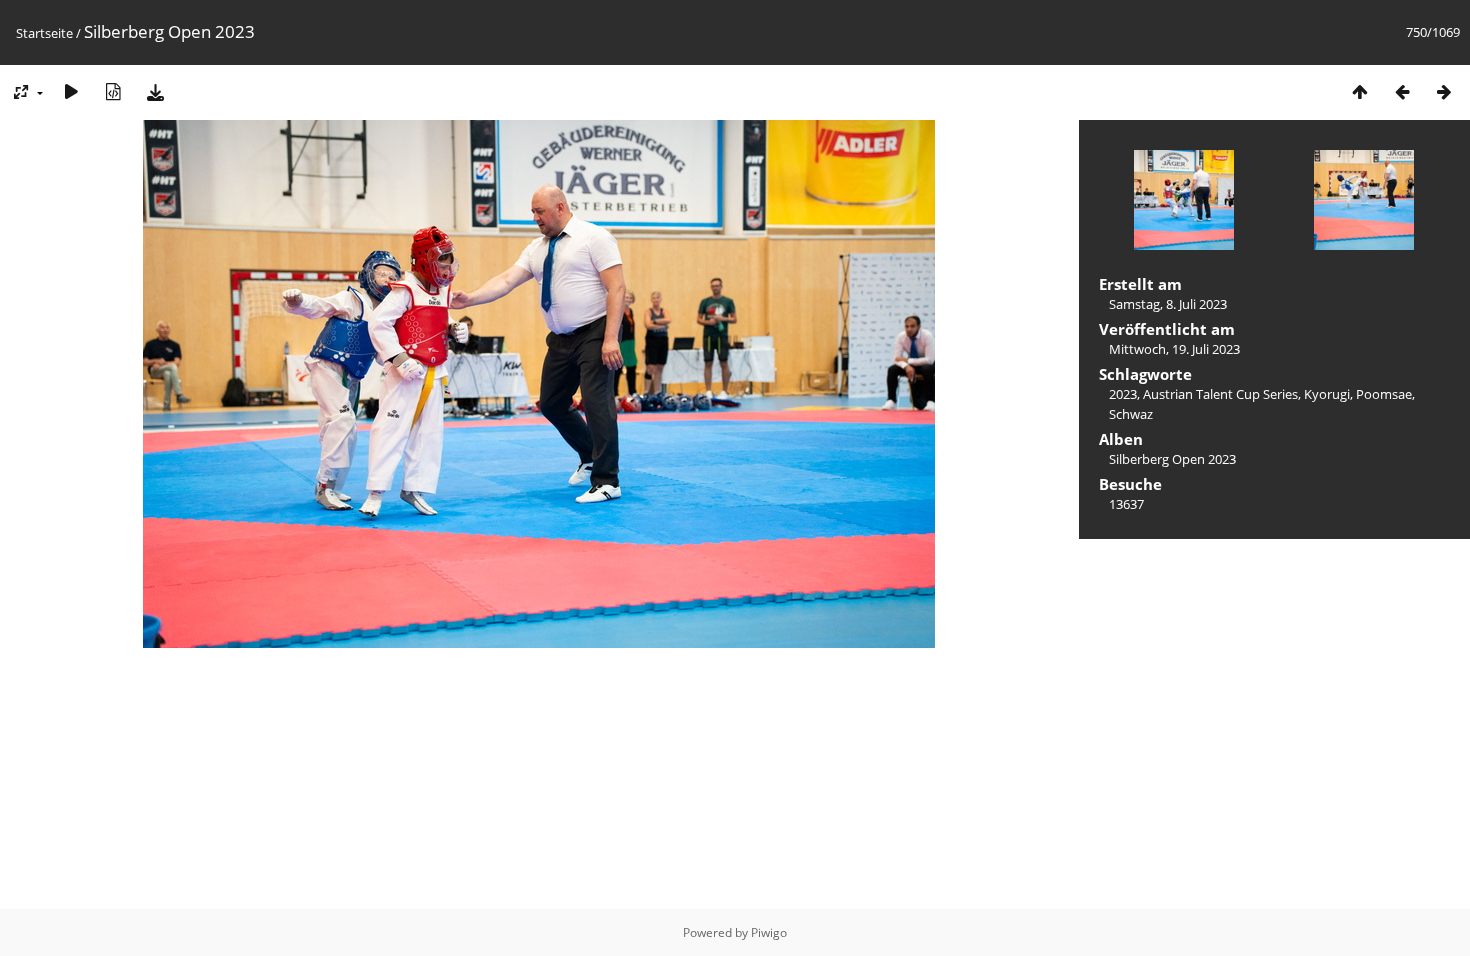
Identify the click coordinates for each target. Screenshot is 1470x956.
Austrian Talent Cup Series (1220, 394)
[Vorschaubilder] (1360, 91)
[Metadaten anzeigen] (113, 91)
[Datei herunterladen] (155, 91)
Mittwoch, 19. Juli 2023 (1174, 349)
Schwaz (1131, 414)
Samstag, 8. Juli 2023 (1168, 304)
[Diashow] (71, 91)
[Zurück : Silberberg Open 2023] (1402, 91)
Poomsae (1384, 394)
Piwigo (769, 932)
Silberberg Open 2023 (1172, 459)
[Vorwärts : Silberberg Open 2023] (1444, 91)
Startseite (44, 33)
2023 (1123, 394)
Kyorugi (1327, 394)
